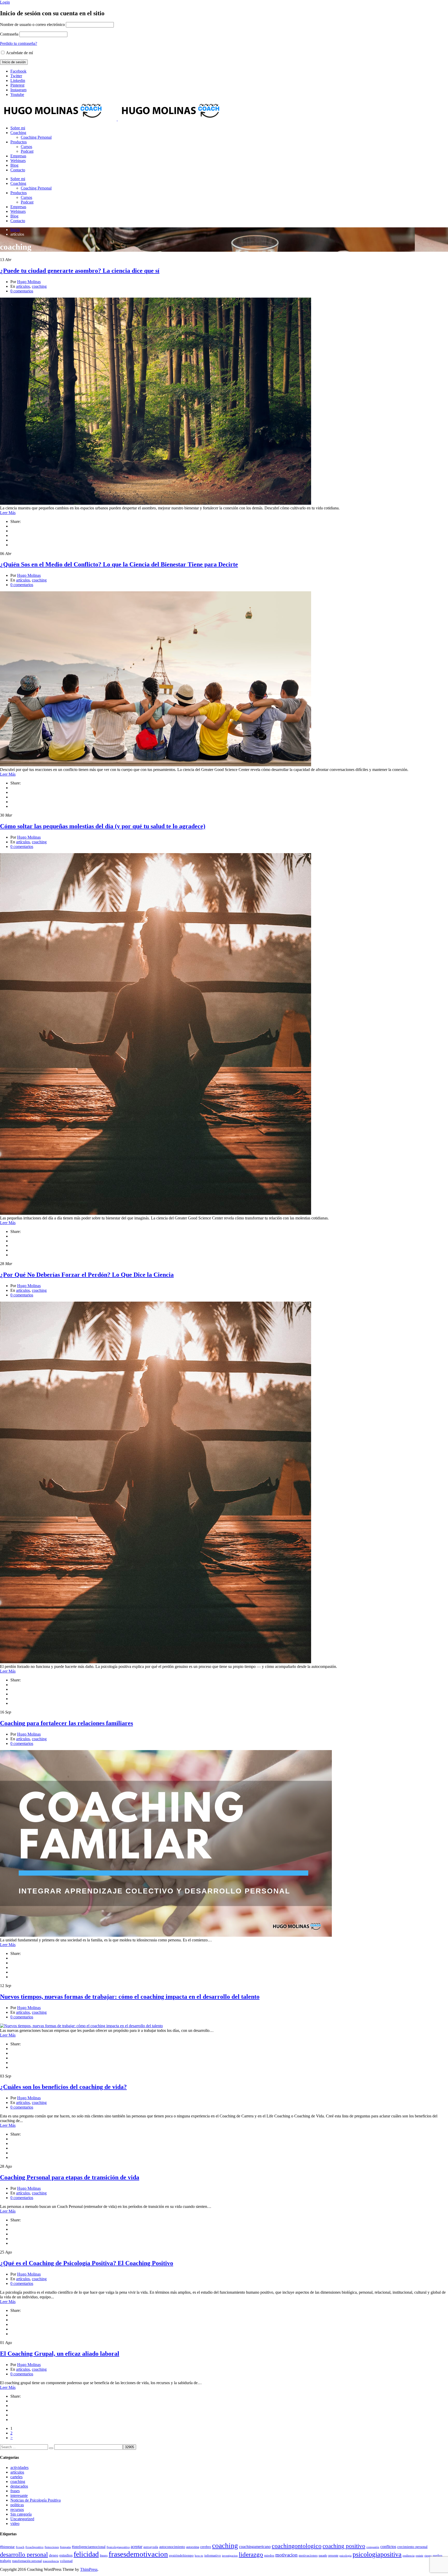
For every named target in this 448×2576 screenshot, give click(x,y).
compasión (373, 2547)
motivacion (286, 2555)
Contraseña (9, 34)
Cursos (26, 147)
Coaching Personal (36, 137)
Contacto (18, 170)
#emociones (52, 2547)
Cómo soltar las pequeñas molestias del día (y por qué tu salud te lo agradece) (103, 826)
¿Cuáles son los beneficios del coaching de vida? (63, 2087)
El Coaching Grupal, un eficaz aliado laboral (60, 2354)
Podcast (27, 151)
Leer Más (8, 513)
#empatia (65, 2547)
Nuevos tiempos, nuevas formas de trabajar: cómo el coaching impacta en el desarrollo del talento (130, 1997)
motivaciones (308, 2556)
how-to (199, 2556)
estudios (66, 2555)
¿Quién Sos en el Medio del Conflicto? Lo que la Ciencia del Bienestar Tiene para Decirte (119, 564)
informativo (213, 2556)
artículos (23, 286)
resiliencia (409, 2556)
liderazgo (251, 2554)
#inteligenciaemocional (89, 2547)
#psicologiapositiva (118, 2547)
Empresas (18, 156)
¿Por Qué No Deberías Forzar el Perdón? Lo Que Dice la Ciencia (87, 1275)
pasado (323, 2556)
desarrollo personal (24, 2554)
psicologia (345, 2556)
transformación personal (27, 2561)
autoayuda (151, 2547)
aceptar (136, 2547)
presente (333, 2556)
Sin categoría (21, 2514)
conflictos (388, 2547)
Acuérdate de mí (19, 53)
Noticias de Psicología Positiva (36, 2500)
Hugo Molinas (29, 282)
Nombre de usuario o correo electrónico (32, 24)
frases (15, 2491)
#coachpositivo (34, 2547)
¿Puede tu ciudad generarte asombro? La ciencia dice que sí (80, 271)
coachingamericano (255, 2547)
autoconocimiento (172, 2547)
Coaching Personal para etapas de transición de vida (70, 2177)
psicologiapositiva (377, 2554)
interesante (19, 2496)
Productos (19, 142)
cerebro (206, 2547)
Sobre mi (18, 128)
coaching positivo (344, 2546)
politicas (17, 2505)
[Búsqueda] (51, 2448)
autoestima (193, 2547)
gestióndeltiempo (181, 2555)
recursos (17, 2510)
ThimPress (89, 2569)
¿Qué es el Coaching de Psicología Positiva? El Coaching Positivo (87, 2263)
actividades (19, 2468)
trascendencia (51, 2561)
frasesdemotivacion (138, 2554)
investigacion (230, 2556)
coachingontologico (297, 2546)
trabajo (6, 2561)
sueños (437, 2556)
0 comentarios (22, 291)
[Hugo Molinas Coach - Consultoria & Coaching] (58, 119)
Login (5, 2)
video (15, 2524)
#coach (20, 2547)
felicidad (86, 2554)
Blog (14, 165)
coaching (39, 286)
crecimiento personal (412, 2547)
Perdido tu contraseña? (19, 43)
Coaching (18, 133)
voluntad (66, 2561)
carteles (16, 2477)
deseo (54, 2555)
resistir (419, 2556)
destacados (19, 2486)
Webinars (18, 161)
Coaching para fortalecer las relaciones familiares (66, 1723)
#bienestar (7, 2547)
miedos (269, 2556)
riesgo (428, 2556)
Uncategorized (22, 2519)
